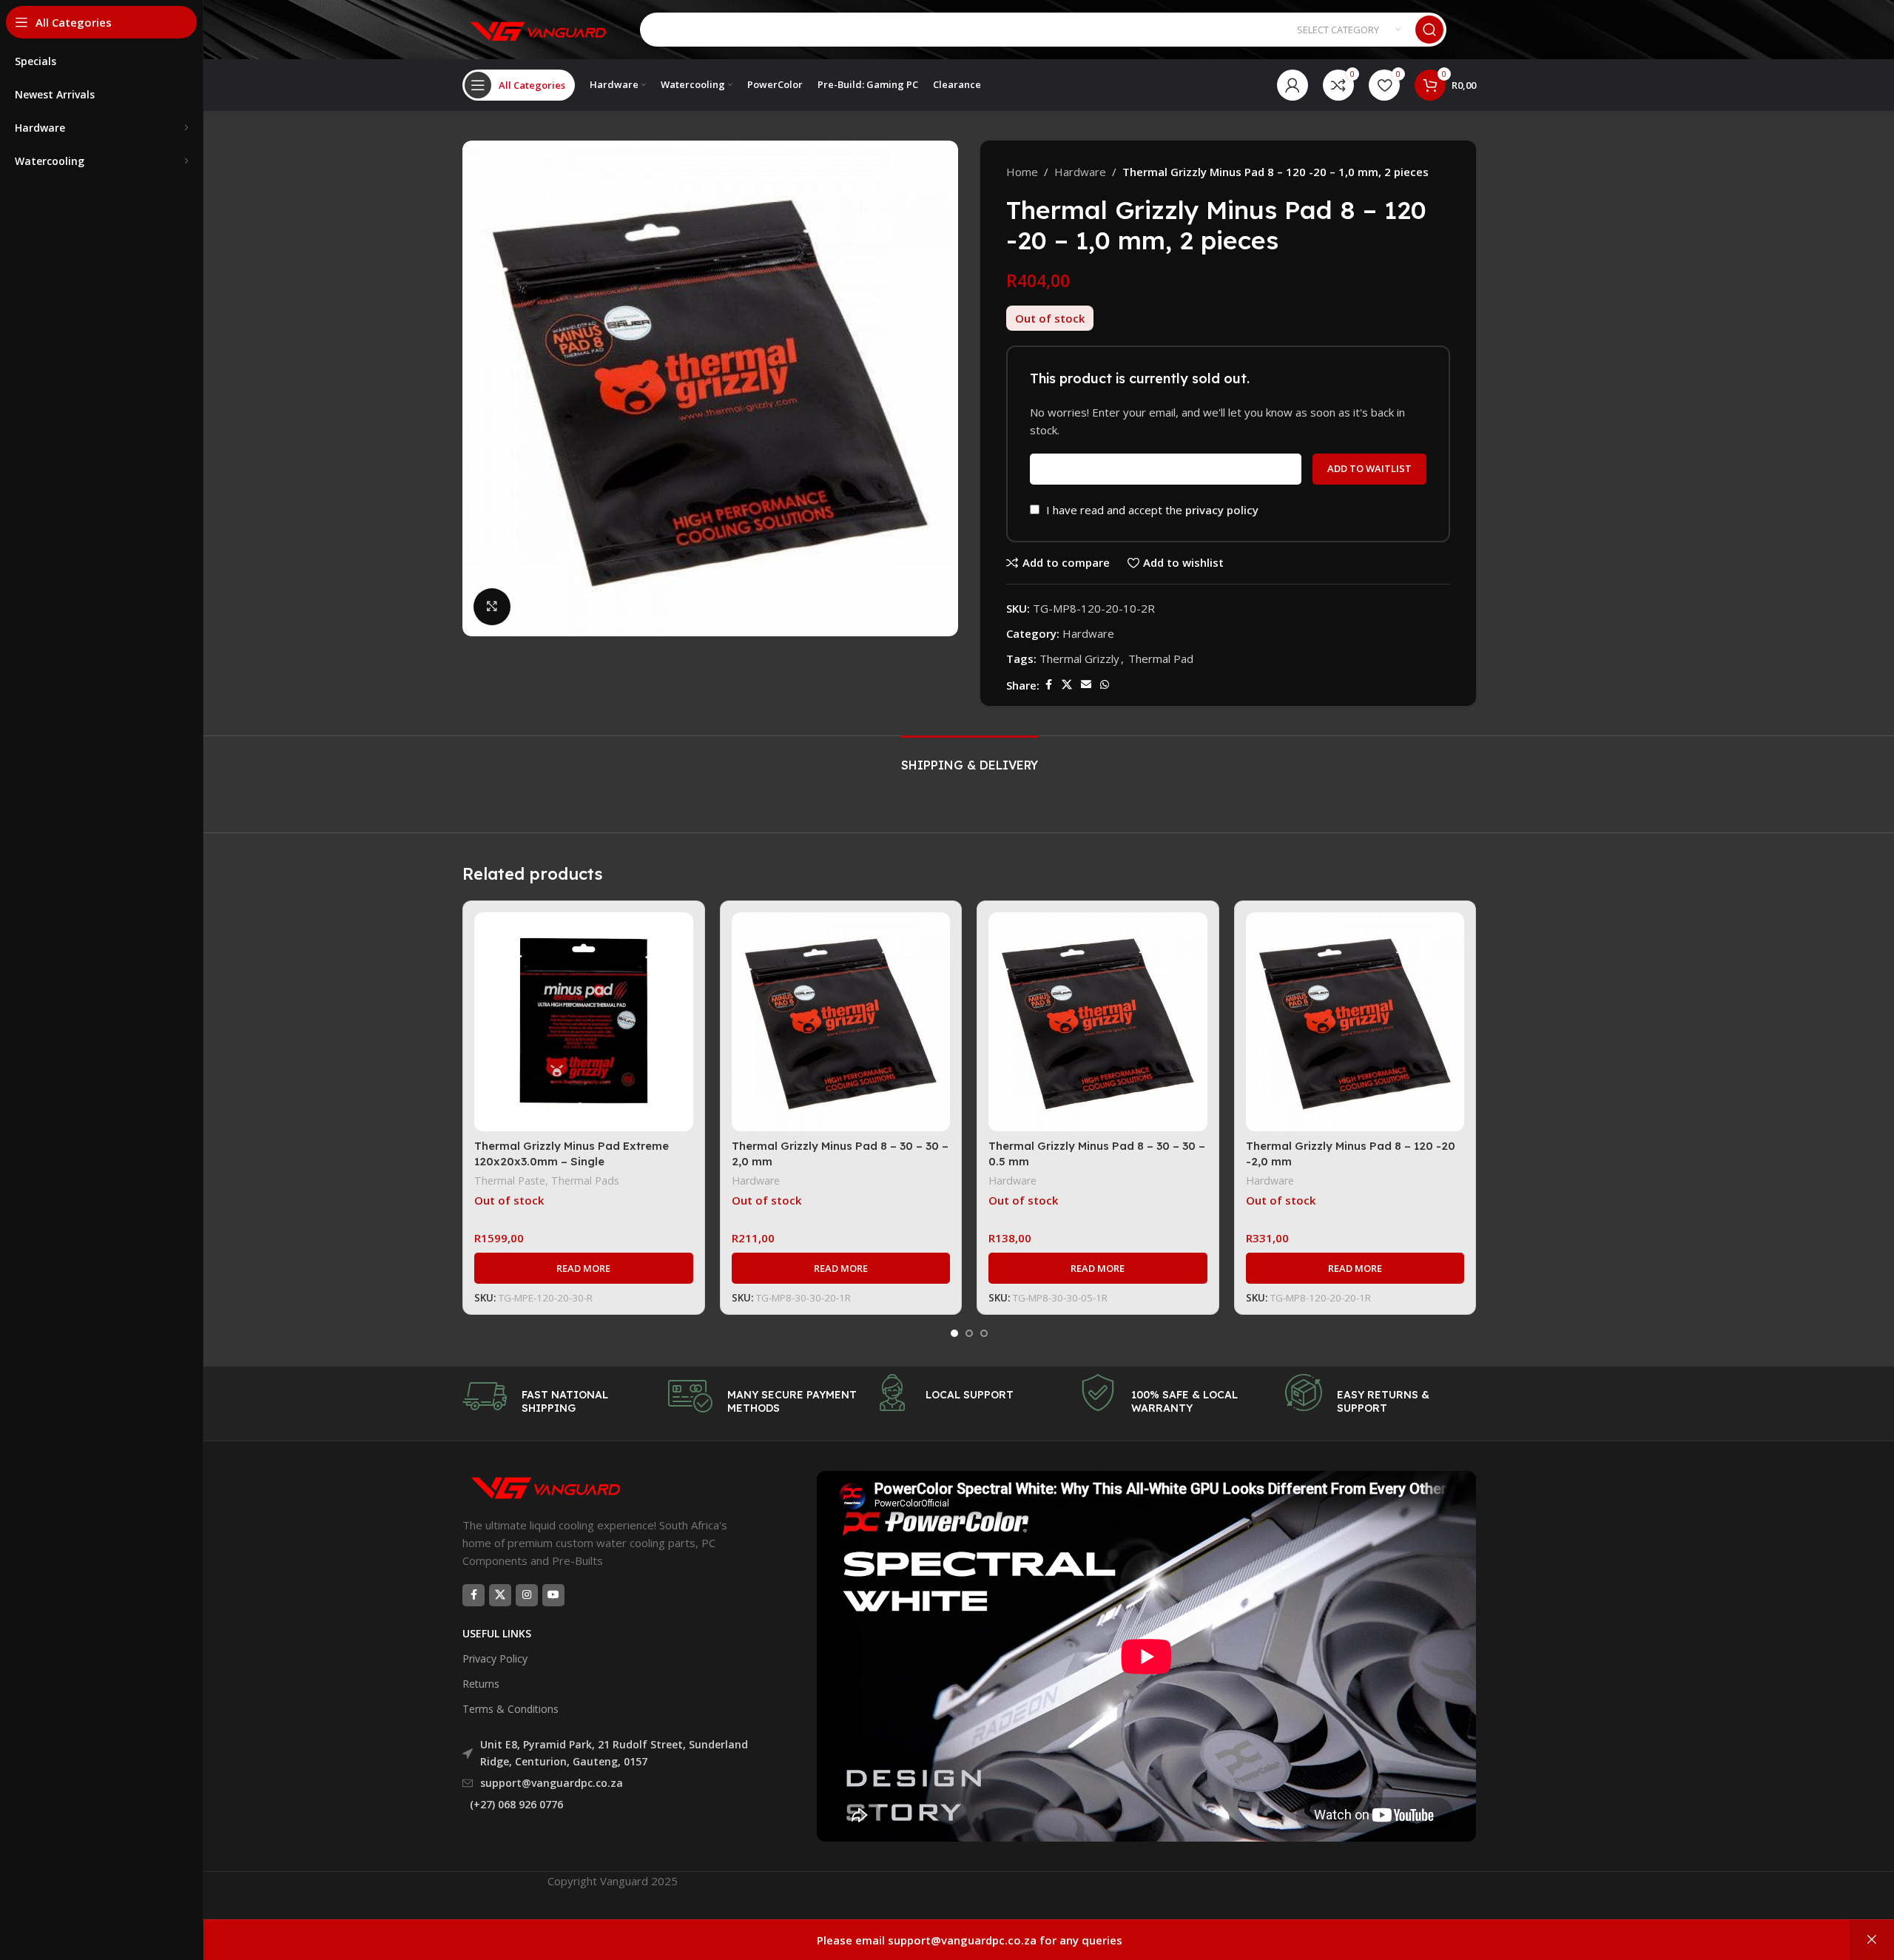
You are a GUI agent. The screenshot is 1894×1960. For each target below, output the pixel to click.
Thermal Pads (585, 1181)
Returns (481, 1684)
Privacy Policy (495, 1658)
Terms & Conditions (510, 1709)
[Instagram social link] (527, 1595)
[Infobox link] (558, 1396)
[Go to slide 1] (954, 1333)
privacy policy (1222, 510)
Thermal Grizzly (1079, 659)
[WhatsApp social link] (1105, 685)
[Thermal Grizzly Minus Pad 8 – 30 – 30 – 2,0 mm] (841, 1022)
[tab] (970, 758)
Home (1022, 172)
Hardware (1080, 172)
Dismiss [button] (1872, 1940)
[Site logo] (536, 28)
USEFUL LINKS (497, 1633)
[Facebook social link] (1048, 685)
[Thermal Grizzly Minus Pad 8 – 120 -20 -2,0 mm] (1355, 1022)
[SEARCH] (1429, 30)
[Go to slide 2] (969, 1333)
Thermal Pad (1161, 659)
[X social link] (1067, 685)
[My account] (1293, 85)
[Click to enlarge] (492, 607)
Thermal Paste (510, 1181)
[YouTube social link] (553, 1595)
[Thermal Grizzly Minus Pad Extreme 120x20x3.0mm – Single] (584, 1022)
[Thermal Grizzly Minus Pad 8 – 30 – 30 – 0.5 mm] (1098, 1022)
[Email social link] (1086, 685)
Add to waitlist (1369, 468)
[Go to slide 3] (984, 1333)
